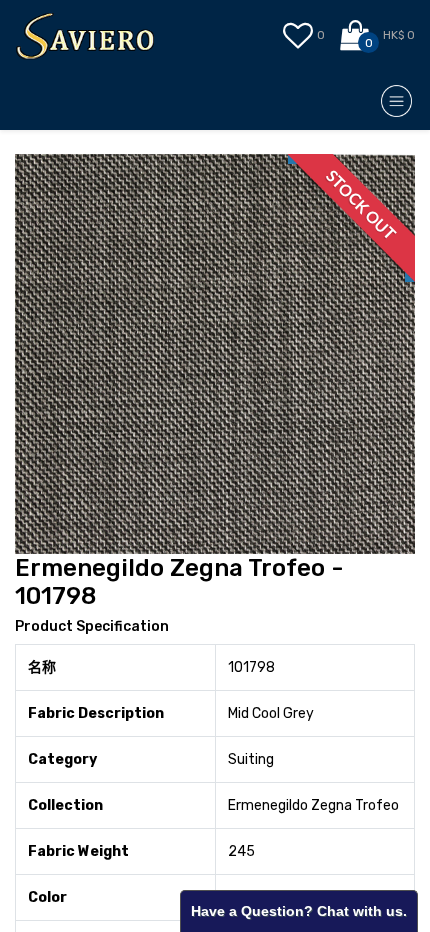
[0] (356, 36)
